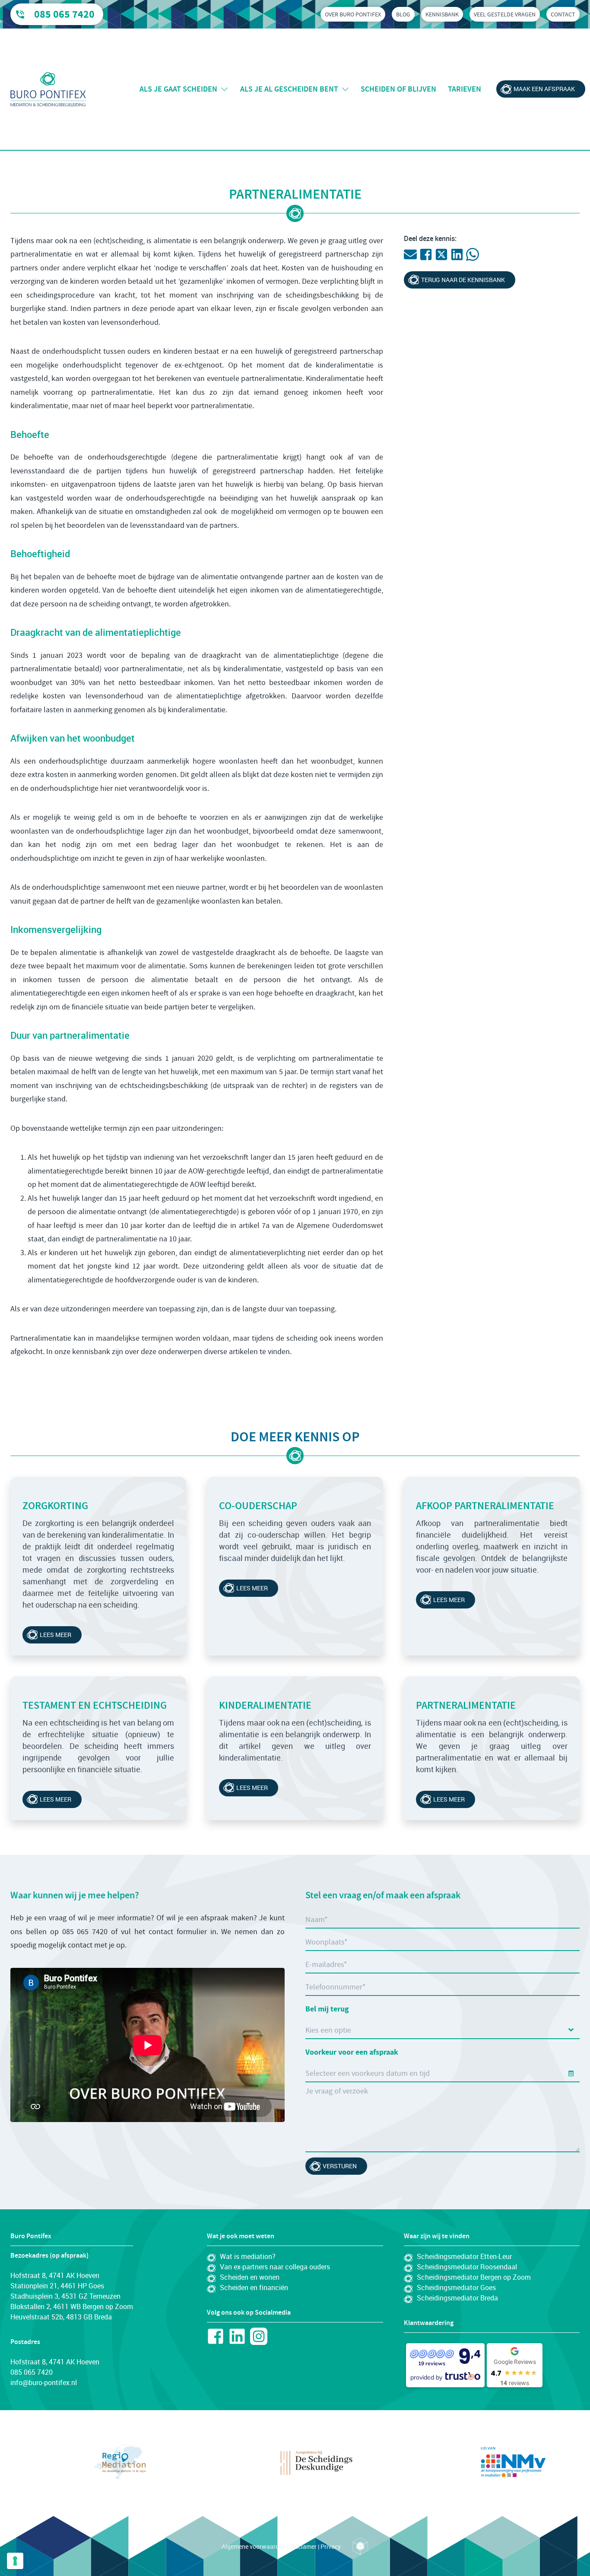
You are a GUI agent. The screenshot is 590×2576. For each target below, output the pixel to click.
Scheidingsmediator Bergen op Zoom (474, 2277)
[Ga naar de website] (120, 2462)
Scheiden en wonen (250, 2277)
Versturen (340, 2166)
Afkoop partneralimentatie (485, 1506)
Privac (329, 2546)
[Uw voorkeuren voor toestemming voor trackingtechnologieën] (15, 2561)
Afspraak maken (298, 2557)
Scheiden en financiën (254, 2287)
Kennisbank (442, 14)
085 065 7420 (64, 14)
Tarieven (465, 89)
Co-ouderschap (258, 1506)
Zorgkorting (55, 1506)
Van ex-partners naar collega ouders (275, 2267)
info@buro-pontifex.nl (44, 2382)
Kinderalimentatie (265, 1705)
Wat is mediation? (248, 2256)
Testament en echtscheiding (95, 1705)
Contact (563, 14)
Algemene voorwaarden (254, 2546)
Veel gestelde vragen (505, 14)
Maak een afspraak (544, 89)
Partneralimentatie (466, 1705)
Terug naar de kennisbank (463, 280)
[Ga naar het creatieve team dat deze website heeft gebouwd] (360, 2546)
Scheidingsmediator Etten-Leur (464, 2256)
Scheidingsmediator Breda (457, 2298)
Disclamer (303, 2546)
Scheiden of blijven (398, 89)
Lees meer (56, 1635)
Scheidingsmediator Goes (456, 2287)
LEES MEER (449, 1600)
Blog (403, 14)
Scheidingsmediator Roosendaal (467, 2267)
